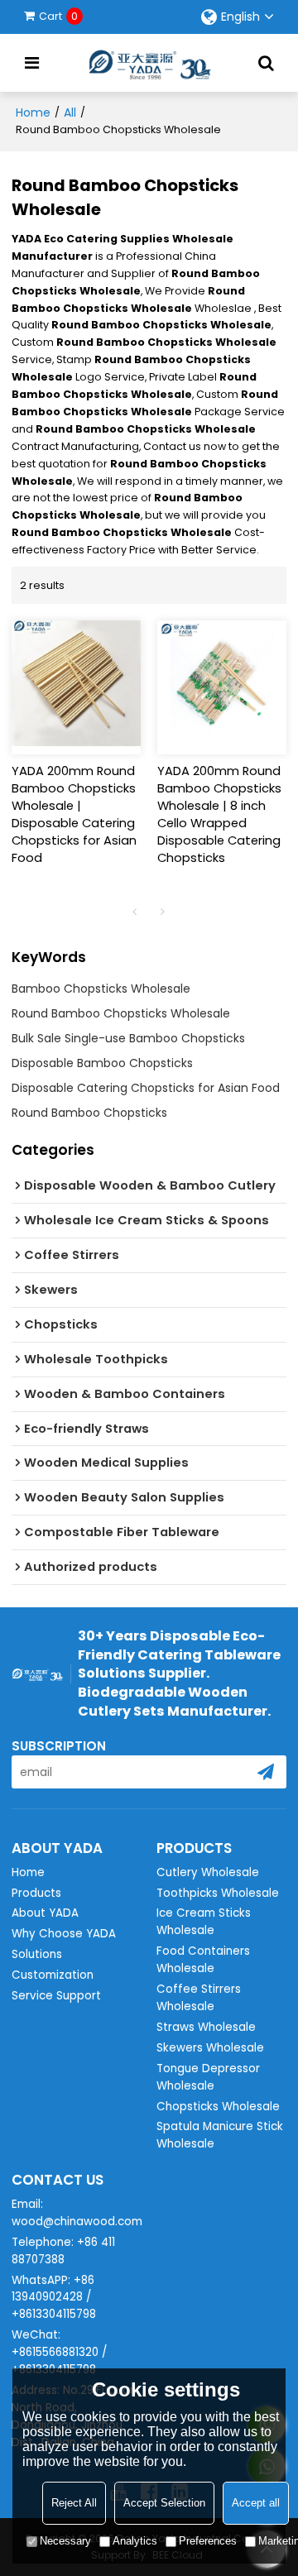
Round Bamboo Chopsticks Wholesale (121, 1013)
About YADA (45, 1913)
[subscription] (266, 1772)
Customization (53, 1975)
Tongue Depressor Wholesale (208, 2077)
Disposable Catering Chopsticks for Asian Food (146, 1088)
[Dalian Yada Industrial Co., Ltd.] (149, 63)
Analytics (135, 2541)
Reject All (74, 2503)
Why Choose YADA (64, 1934)
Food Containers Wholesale (203, 1960)
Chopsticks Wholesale (218, 2107)
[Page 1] (135, 912)
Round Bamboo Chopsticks (89, 1113)
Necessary (65, 2541)
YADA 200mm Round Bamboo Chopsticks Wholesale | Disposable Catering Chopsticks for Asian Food (74, 814)
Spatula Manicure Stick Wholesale (220, 2135)
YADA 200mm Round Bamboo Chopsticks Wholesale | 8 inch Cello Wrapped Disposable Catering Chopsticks (219, 814)
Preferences (208, 2541)
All (70, 113)
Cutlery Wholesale (208, 1872)
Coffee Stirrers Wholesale (199, 1998)
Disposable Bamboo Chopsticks (102, 1063)
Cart (58, 16)
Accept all (256, 2503)
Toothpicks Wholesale (218, 1893)
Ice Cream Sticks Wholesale (204, 1922)
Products (36, 1893)
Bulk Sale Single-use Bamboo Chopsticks (128, 1038)
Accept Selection (164, 2503)
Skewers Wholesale (210, 2048)
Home (33, 113)
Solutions (37, 1954)
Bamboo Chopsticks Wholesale (101, 989)
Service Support (56, 1996)
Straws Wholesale (206, 2027)
